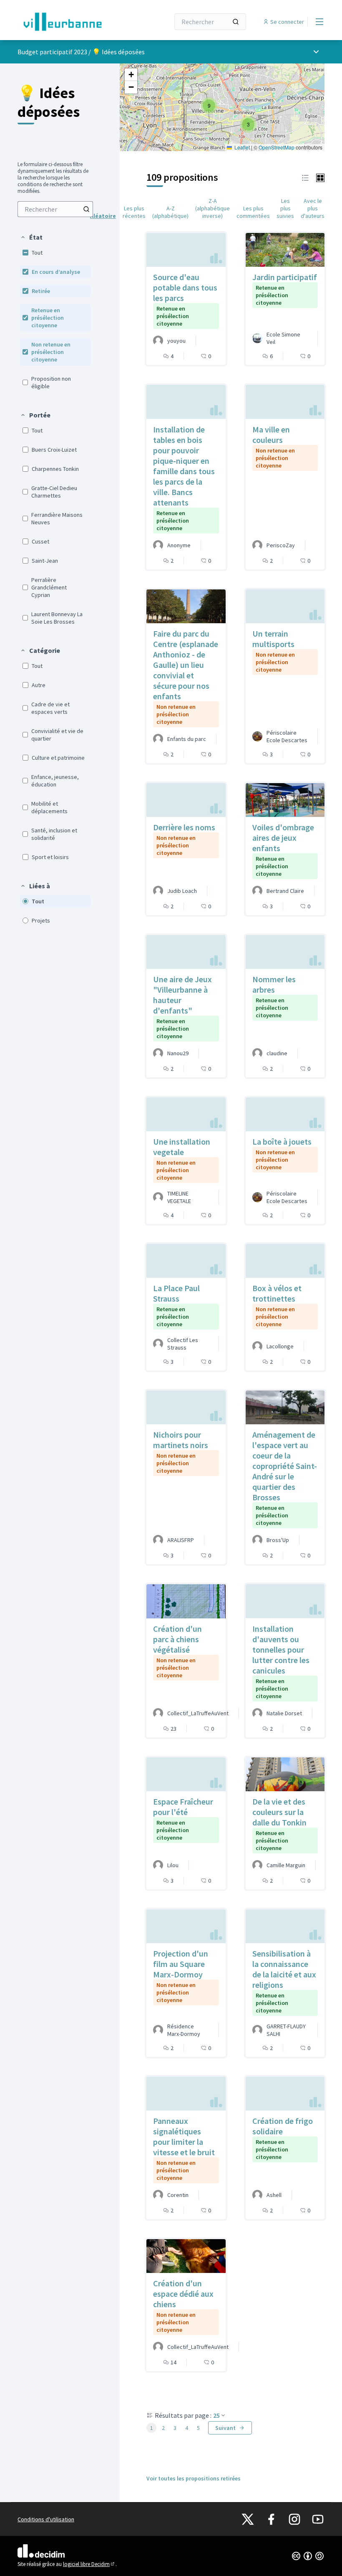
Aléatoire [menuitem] (103, 216)
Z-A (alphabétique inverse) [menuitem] (212, 208)
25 (216, 2415)
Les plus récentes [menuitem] (134, 212)
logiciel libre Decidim (89, 2564)
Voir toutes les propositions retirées (194, 2478)
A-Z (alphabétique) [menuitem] (170, 212)
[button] (31, 237)
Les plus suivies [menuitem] (285, 208)
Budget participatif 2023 (52, 52)
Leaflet (241, 147)
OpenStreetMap (277, 147)
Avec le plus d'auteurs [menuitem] (313, 208)
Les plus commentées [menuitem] (253, 212)
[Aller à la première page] (73, 22)
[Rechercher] (236, 22)
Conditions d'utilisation (46, 2519)
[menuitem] (55, 209)
